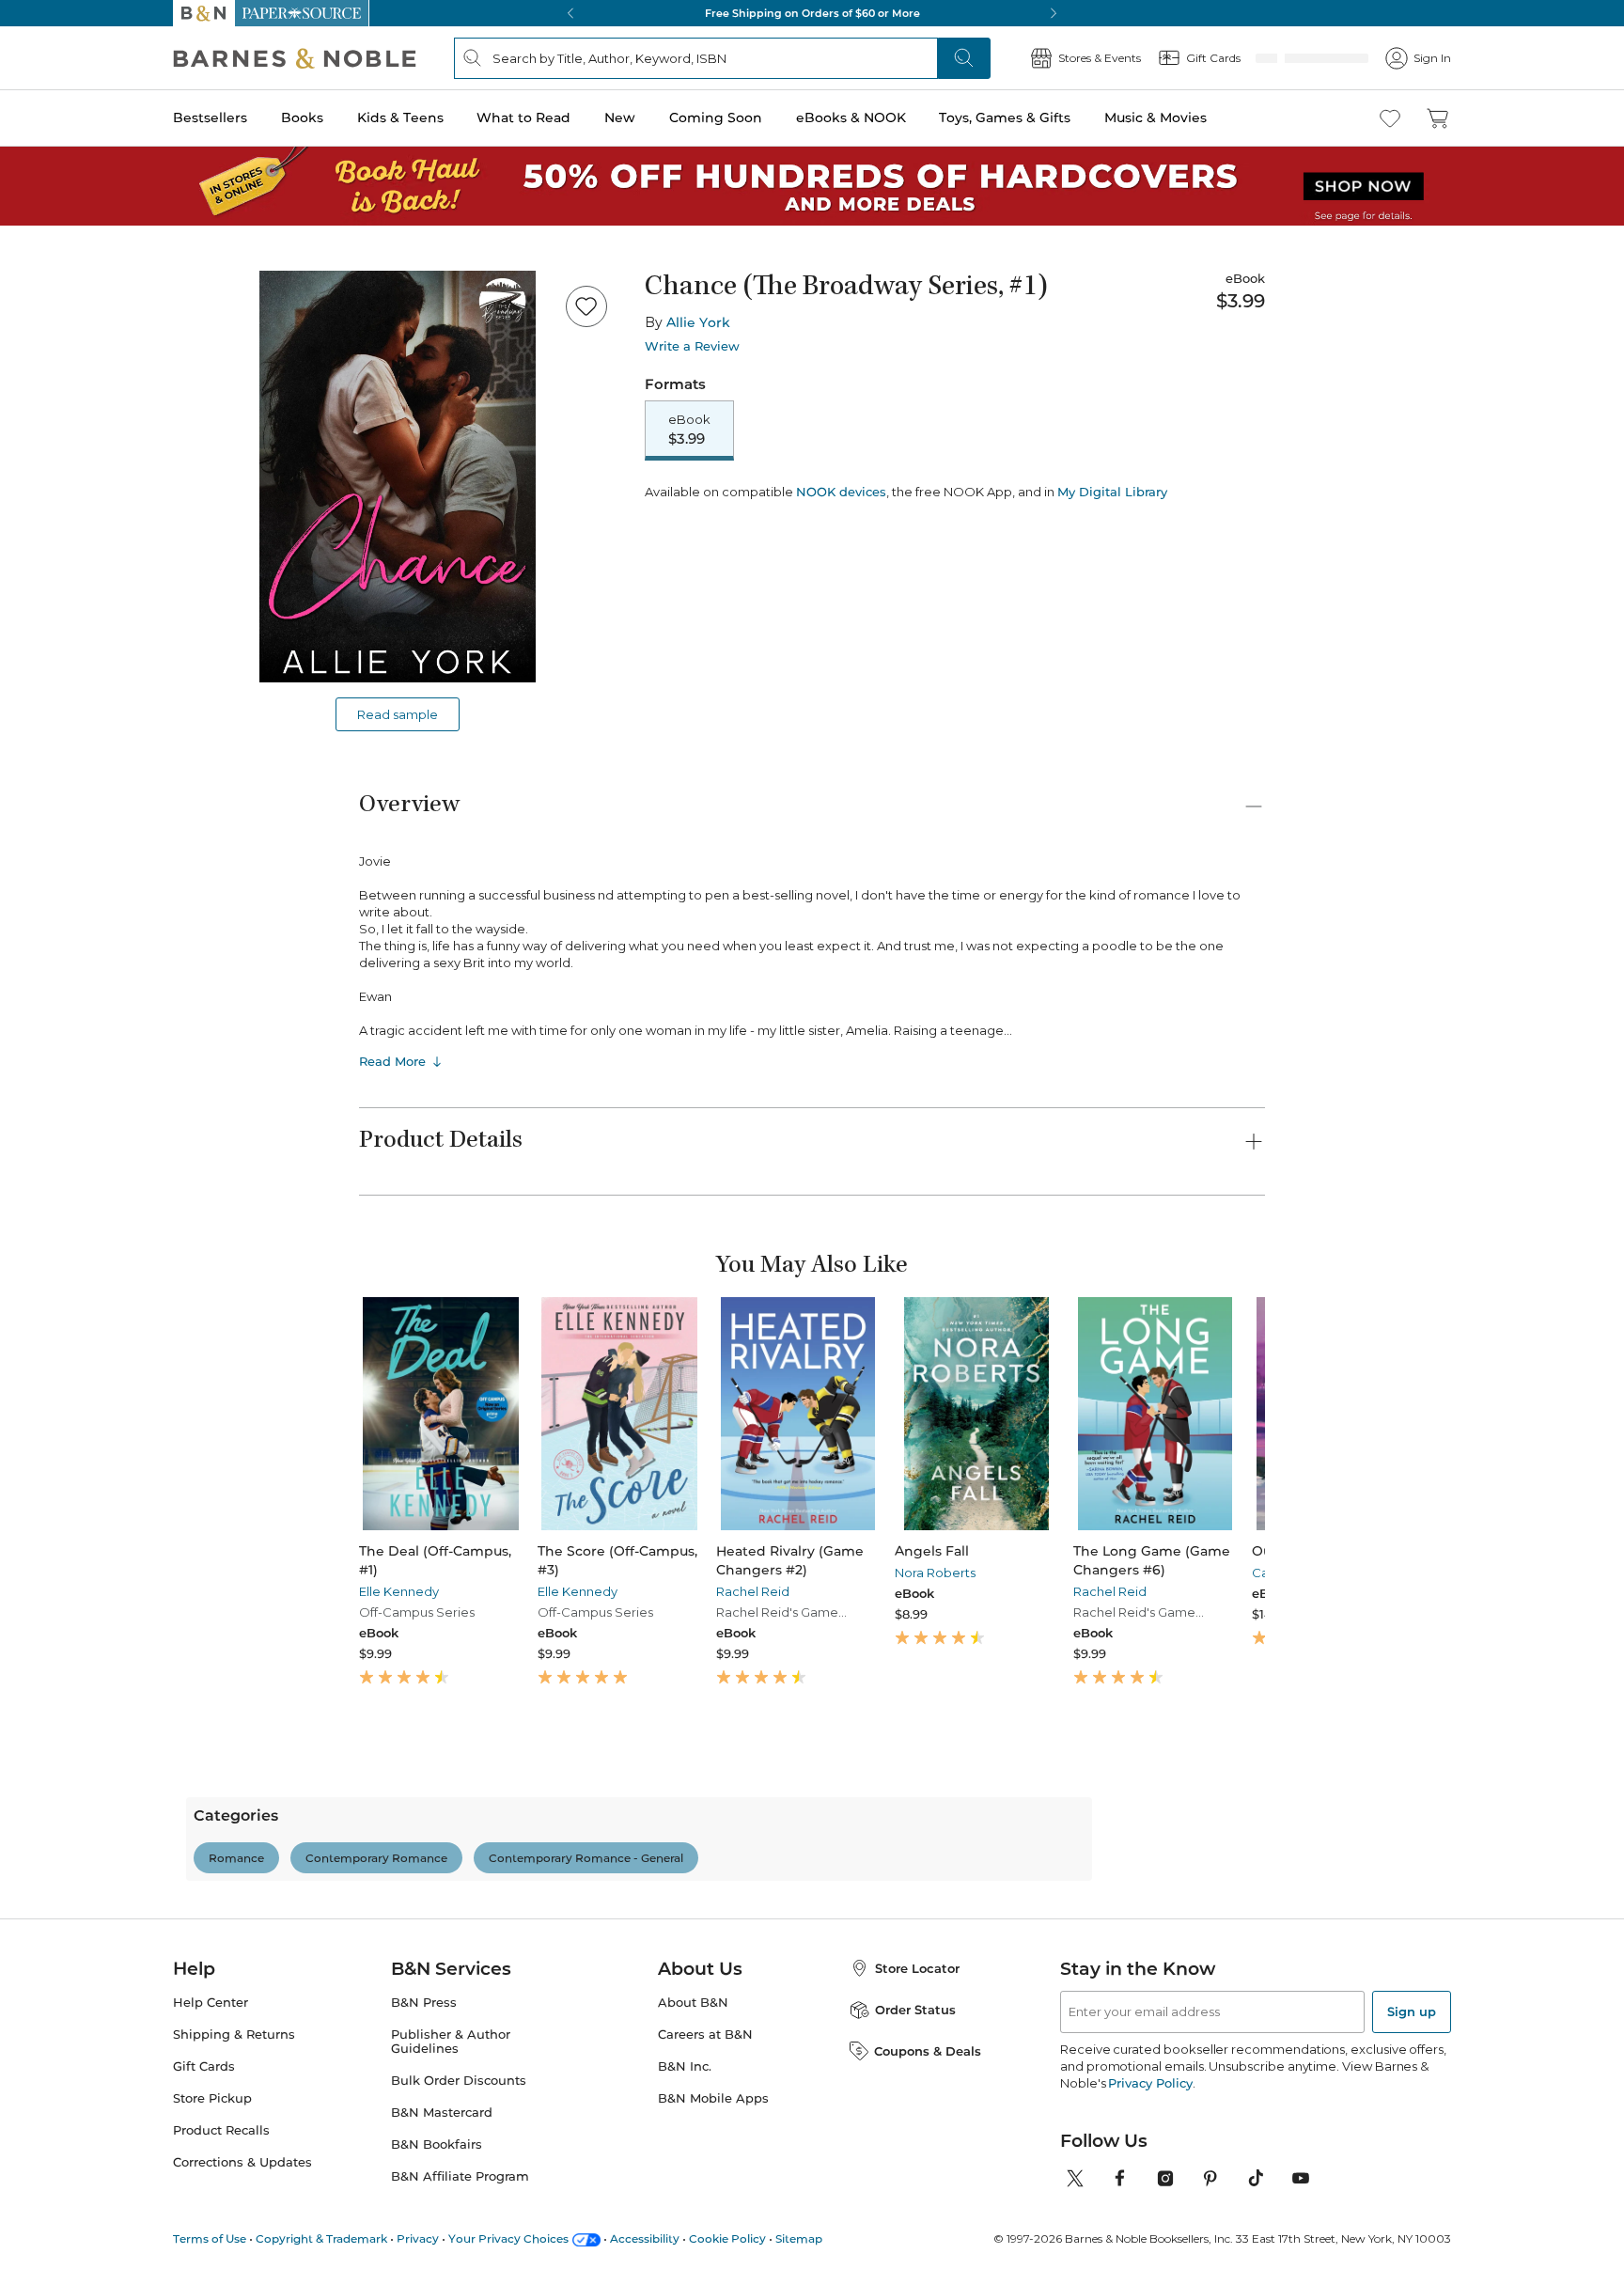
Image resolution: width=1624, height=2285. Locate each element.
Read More (392, 1061)
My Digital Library (1112, 557)
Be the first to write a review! (812, 2042)
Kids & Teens (400, 117)
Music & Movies (1156, 117)
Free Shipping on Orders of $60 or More (812, 13)
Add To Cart (757, 505)
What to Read (523, 117)
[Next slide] (1265, 1414)
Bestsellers (210, 117)
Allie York (698, 322)
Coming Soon (716, 117)
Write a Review (692, 346)
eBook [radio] (689, 430)
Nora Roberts (864, 1573)
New (620, 117)
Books (302, 117)
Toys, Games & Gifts (1005, 117)
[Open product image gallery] (398, 477)
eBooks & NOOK (851, 117)
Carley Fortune (1178, 1573)
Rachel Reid (705, 1591)
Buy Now (991, 505)
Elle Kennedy (399, 1591)
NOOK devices (841, 558)
